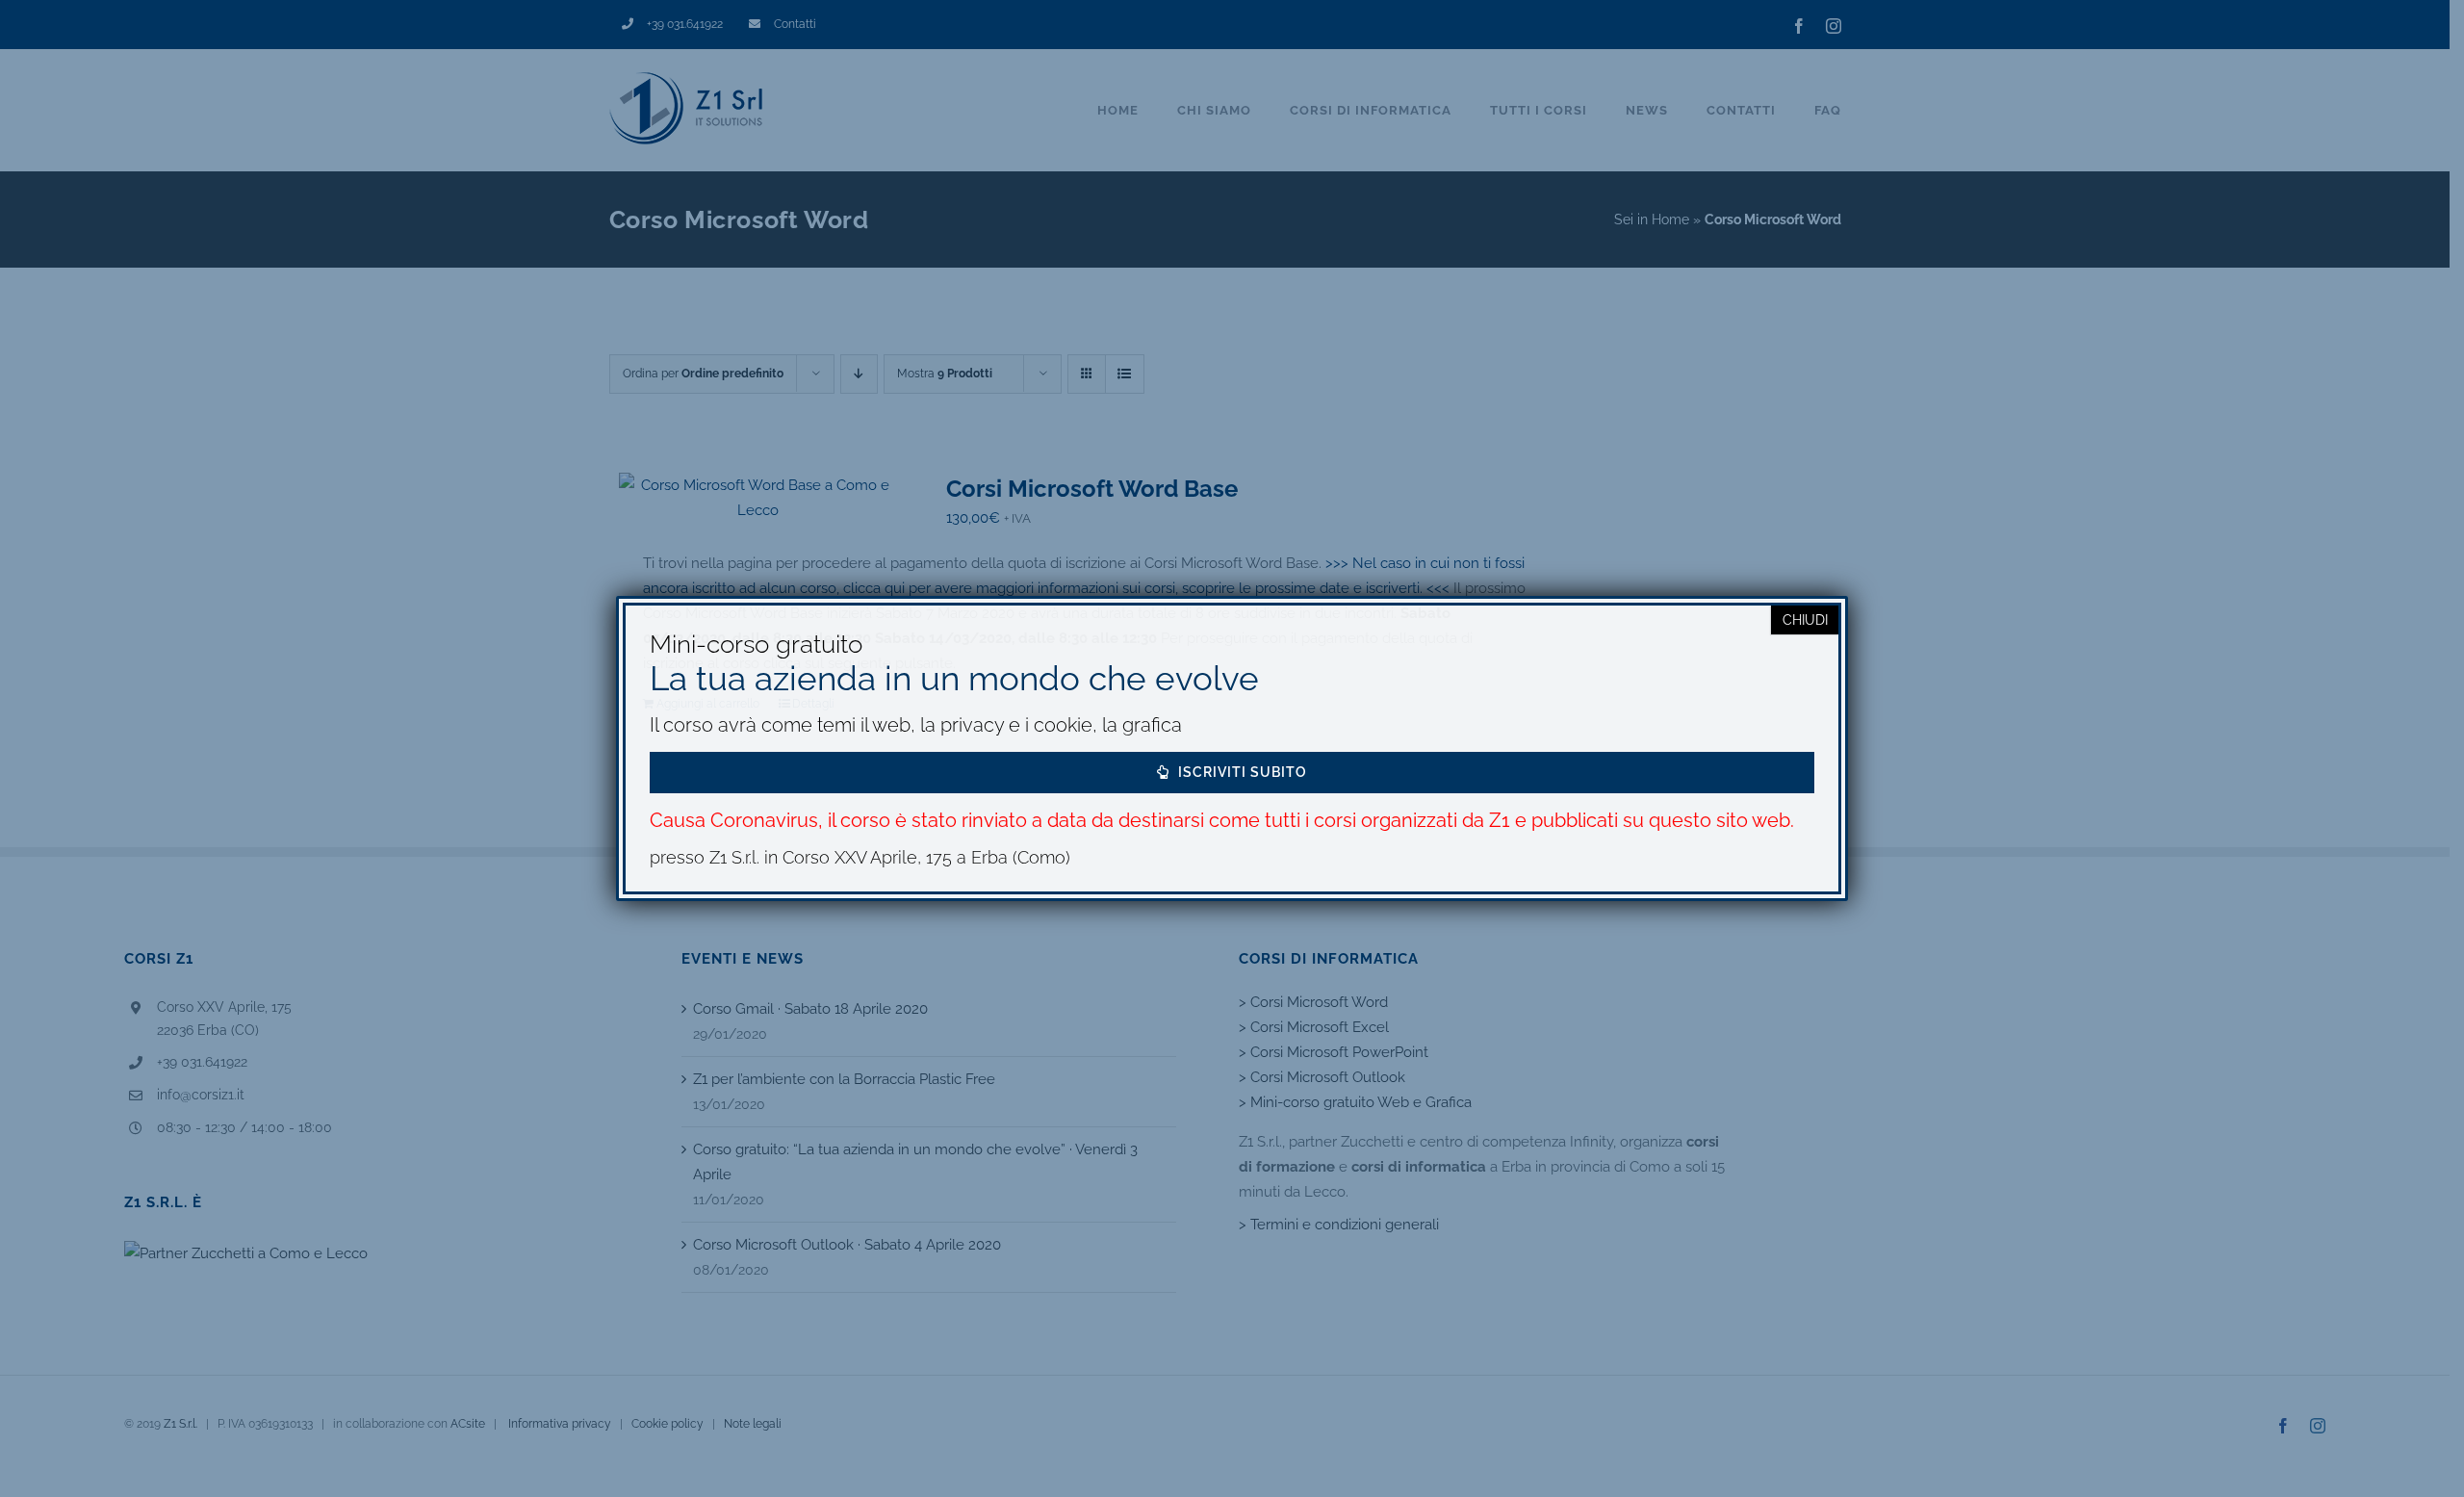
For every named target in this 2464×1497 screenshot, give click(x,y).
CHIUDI (1805, 620)
